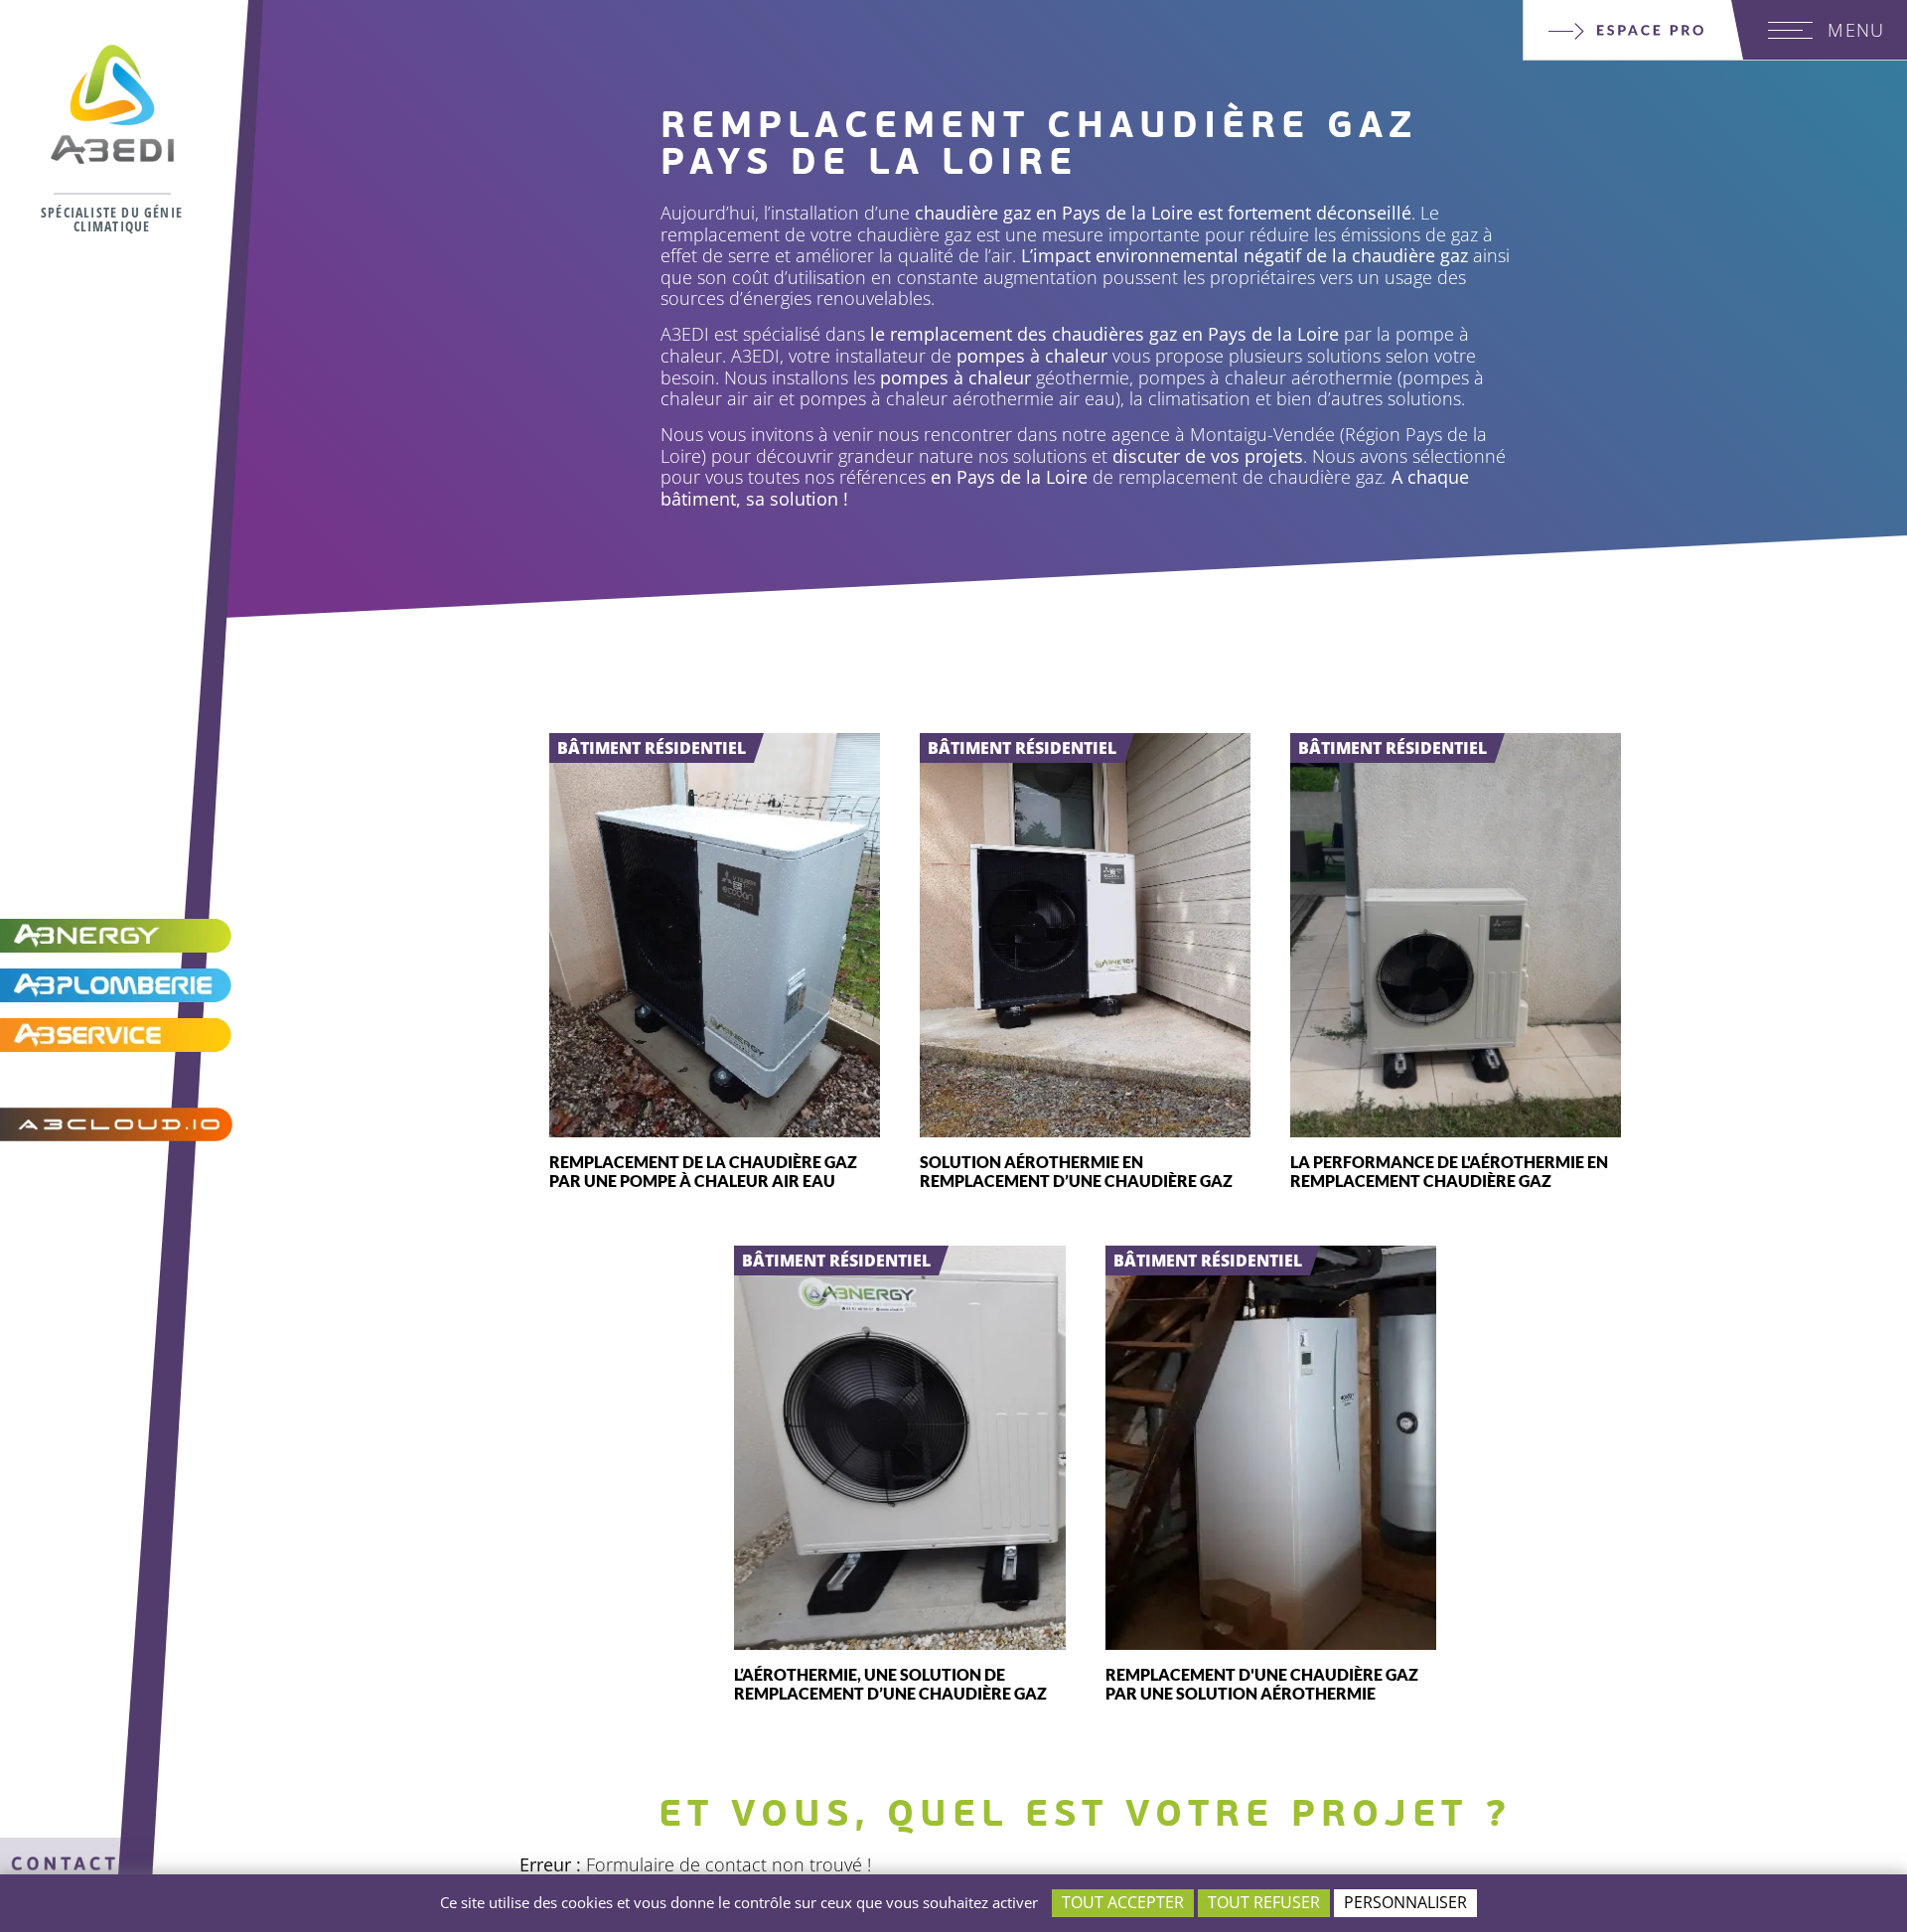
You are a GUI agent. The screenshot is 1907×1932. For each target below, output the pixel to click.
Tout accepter (1123, 1902)
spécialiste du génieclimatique (112, 219)
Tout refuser (1264, 1902)
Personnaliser (1405, 1902)
